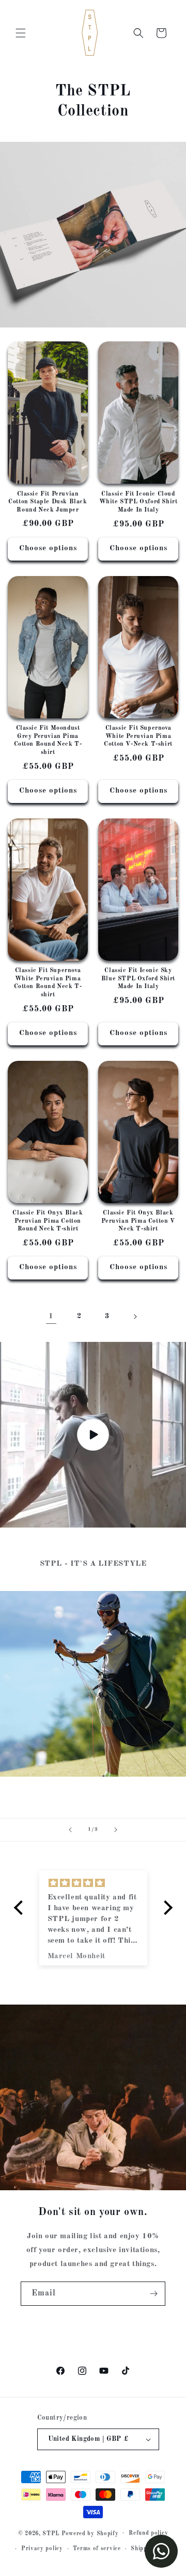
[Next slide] (116, 1830)
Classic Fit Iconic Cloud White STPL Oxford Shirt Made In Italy (138, 502)
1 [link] (51, 1316)
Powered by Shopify (90, 2533)
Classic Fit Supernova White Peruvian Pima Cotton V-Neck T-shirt (138, 736)
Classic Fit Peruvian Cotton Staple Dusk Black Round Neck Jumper (48, 502)
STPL (51, 2533)
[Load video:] (93, 1435)
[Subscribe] (153, 2294)
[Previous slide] (70, 1830)
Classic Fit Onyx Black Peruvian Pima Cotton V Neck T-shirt (138, 1221)
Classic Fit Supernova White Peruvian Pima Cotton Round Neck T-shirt (48, 983)
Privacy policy (42, 2549)
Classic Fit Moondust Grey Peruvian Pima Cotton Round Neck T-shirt (48, 740)
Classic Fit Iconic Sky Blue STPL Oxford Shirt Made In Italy (138, 979)
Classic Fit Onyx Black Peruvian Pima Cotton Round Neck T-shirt (48, 1221)
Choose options (48, 548)
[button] (21, 33)
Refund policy (148, 2533)
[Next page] (135, 1317)
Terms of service (97, 2549)
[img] (93, 1883)
